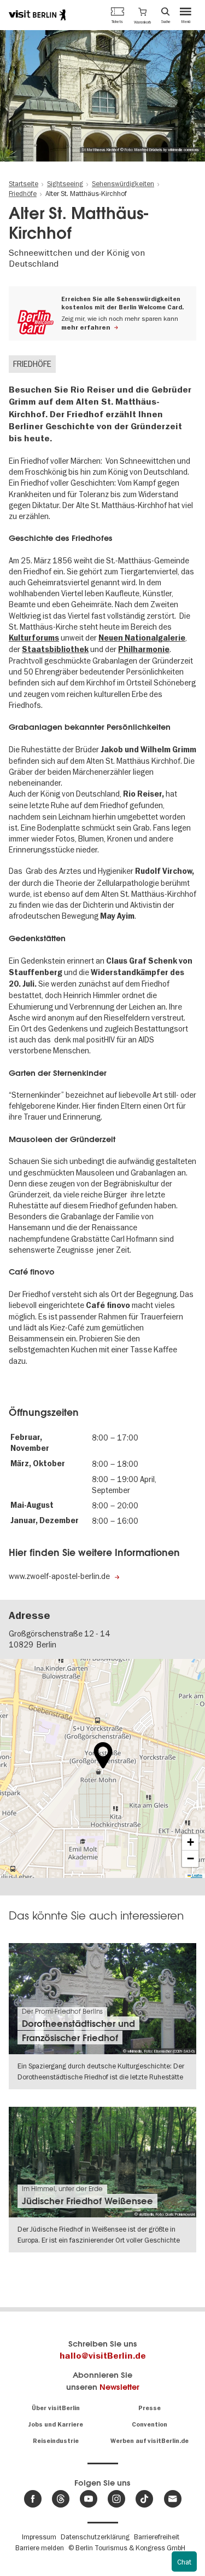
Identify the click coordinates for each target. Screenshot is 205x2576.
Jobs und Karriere (55, 2425)
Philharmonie (144, 650)
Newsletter (119, 2387)
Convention (150, 2425)
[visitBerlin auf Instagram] (116, 2499)
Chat (184, 2562)
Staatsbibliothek (55, 650)
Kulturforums (34, 638)
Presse (150, 2408)
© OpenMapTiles (140, 1875)
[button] (142, 15)
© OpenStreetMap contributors (178, 1875)
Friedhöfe (32, 364)
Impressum (39, 2537)
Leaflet (118, 1875)
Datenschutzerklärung (95, 2537)
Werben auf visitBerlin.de (150, 2441)
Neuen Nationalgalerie (142, 638)
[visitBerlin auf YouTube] (89, 2499)
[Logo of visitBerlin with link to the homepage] (37, 15)
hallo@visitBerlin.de (103, 2356)
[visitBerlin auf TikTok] (144, 2499)
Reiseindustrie (56, 2441)
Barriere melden (40, 2548)
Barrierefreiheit (157, 2537)
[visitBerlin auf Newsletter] (173, 2499)
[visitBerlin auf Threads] (61, 2499)
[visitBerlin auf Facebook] (33, 2499)
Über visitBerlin (56, 2408)
